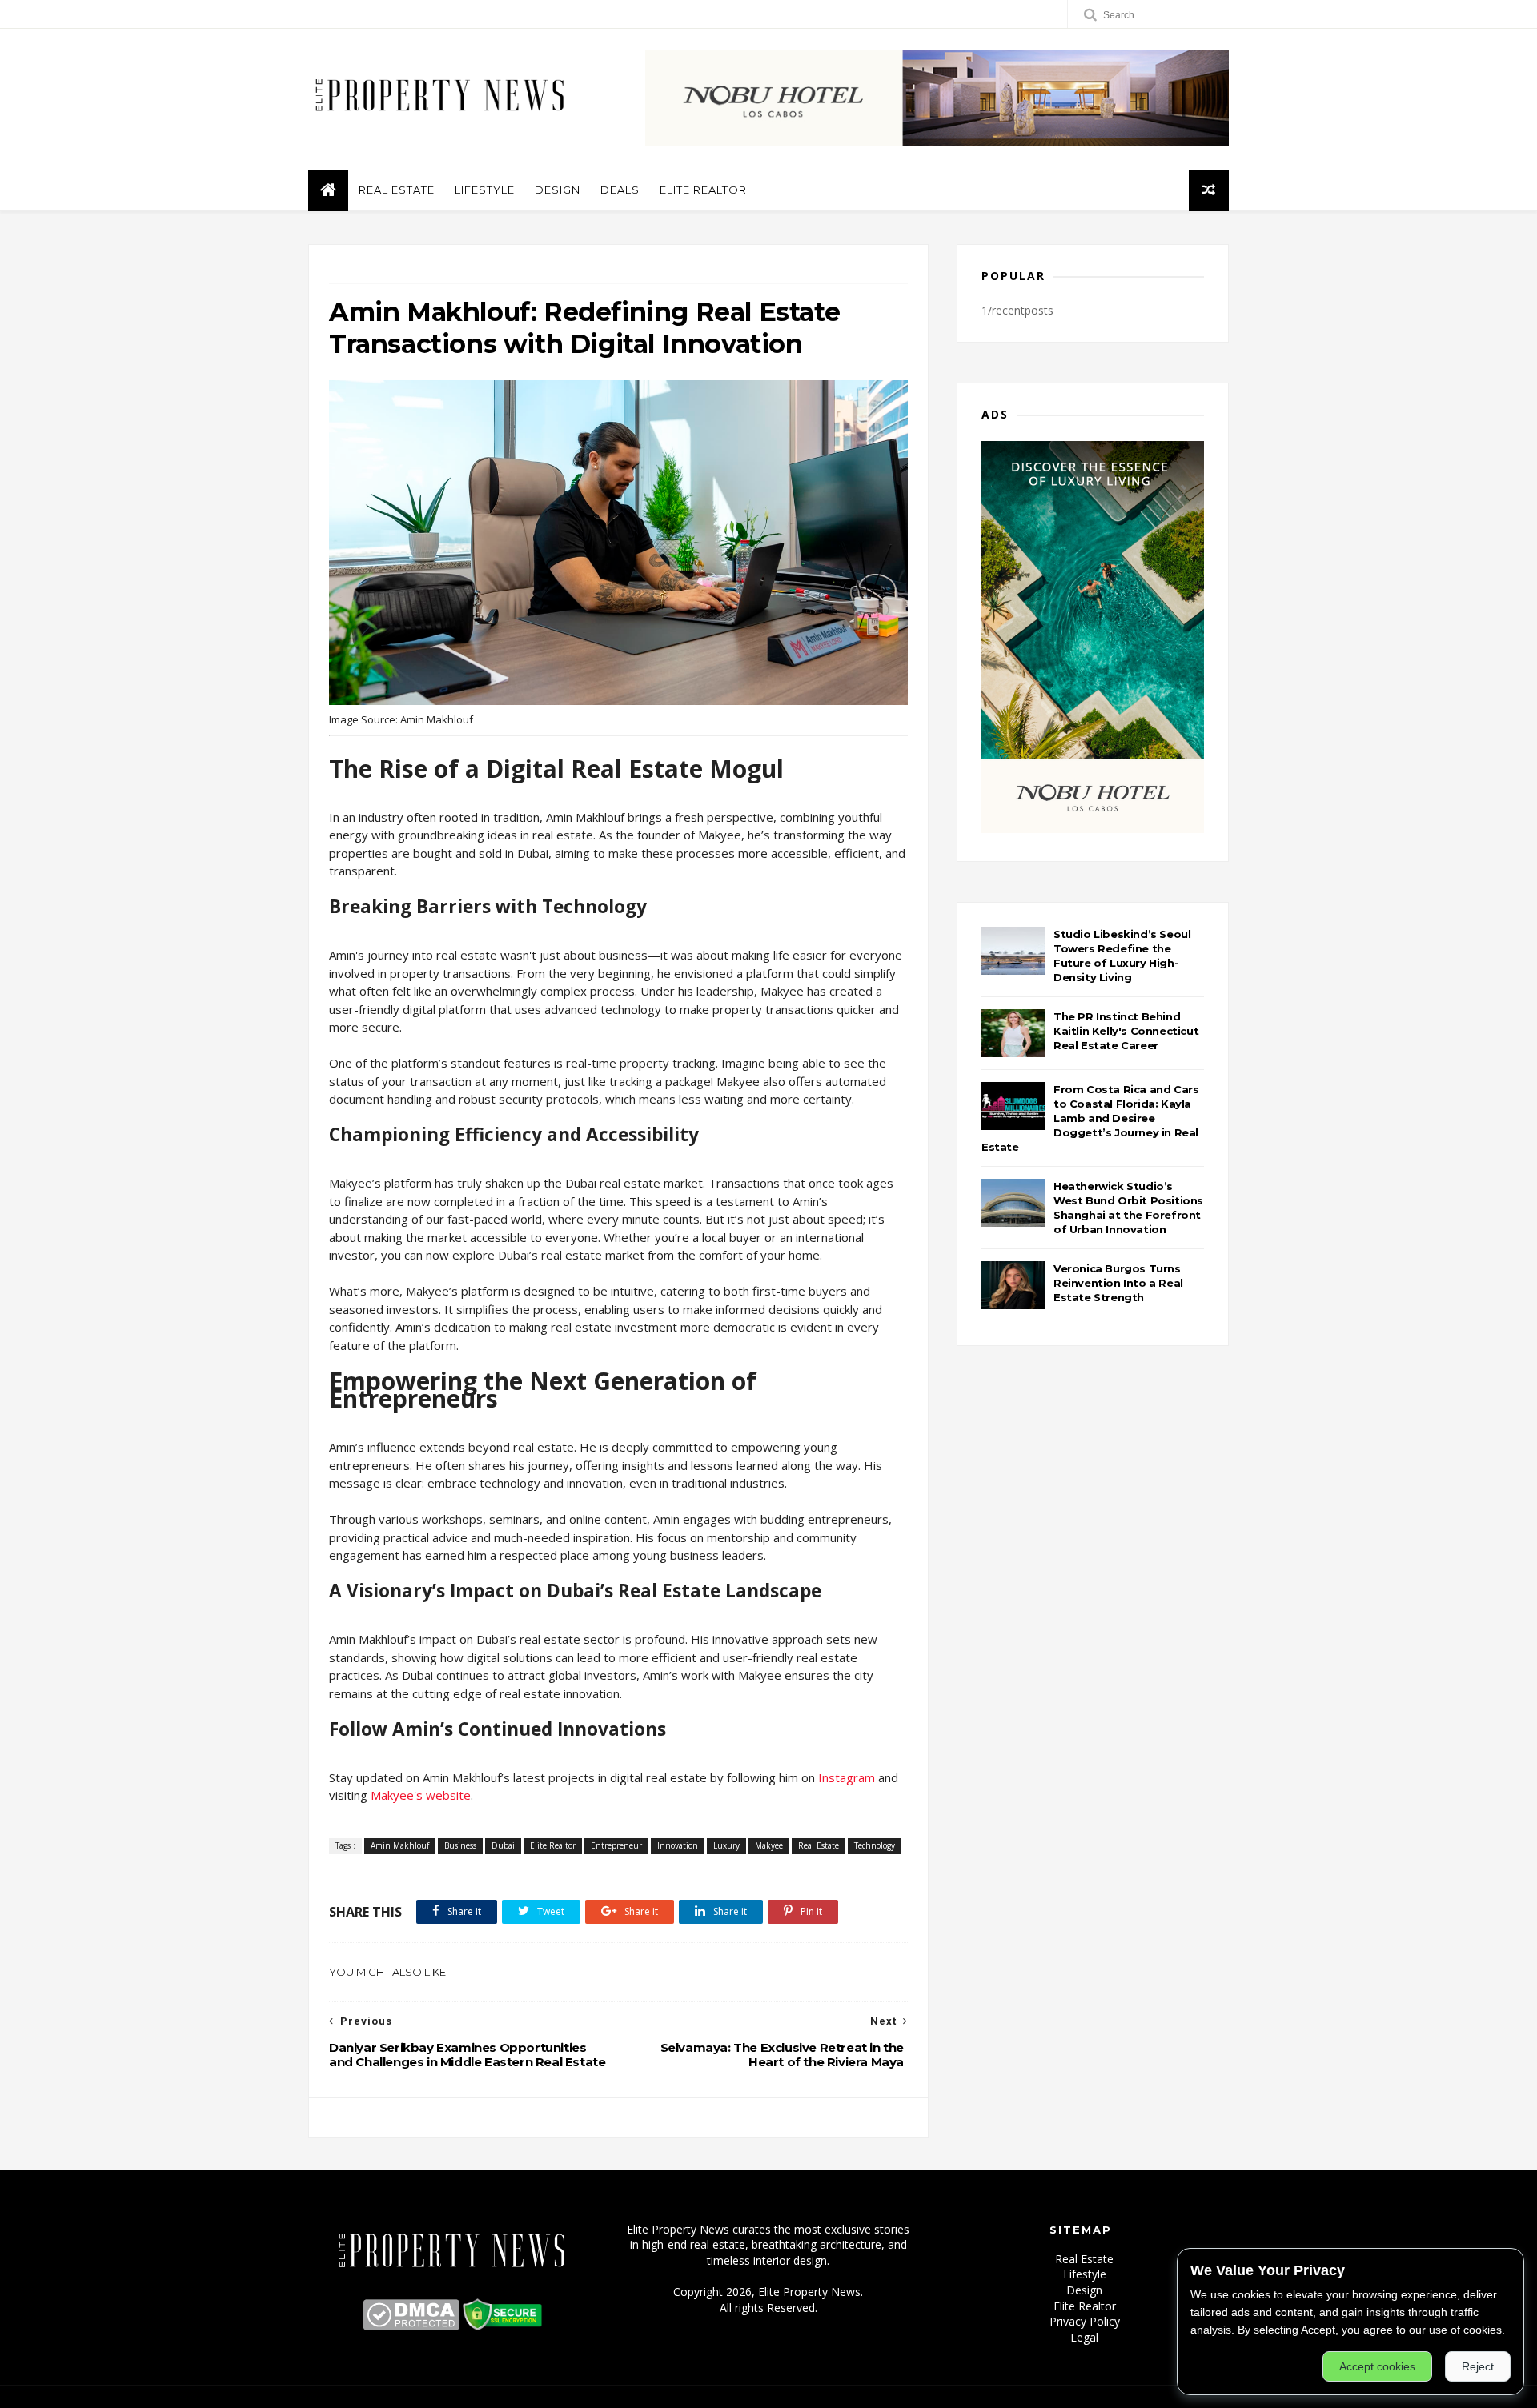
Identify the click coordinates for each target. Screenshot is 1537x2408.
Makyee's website (421, 1795)
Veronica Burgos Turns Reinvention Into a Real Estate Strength (1118, 1283)
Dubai (503, 1845)
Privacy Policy (1085, 2321)
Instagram (847, 1777)
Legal (1084, 2337)
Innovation (678, 1845)
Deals (620, 190)
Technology (875, 1845)
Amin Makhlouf (400, 1845)
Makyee (769, 1845)
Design (558, 190)
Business (460, 1845)
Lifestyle (485, 190)
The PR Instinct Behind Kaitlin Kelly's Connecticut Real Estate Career (1126, 1031)
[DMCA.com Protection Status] (411, 2326)
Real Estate (397, 190)
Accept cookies (1377, 2366)
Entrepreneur (616, 1845)
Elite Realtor (703, 190)
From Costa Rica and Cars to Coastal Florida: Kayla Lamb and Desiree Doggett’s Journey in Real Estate (1090, 1118)
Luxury (726, 1845)
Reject (1478, 2366)
